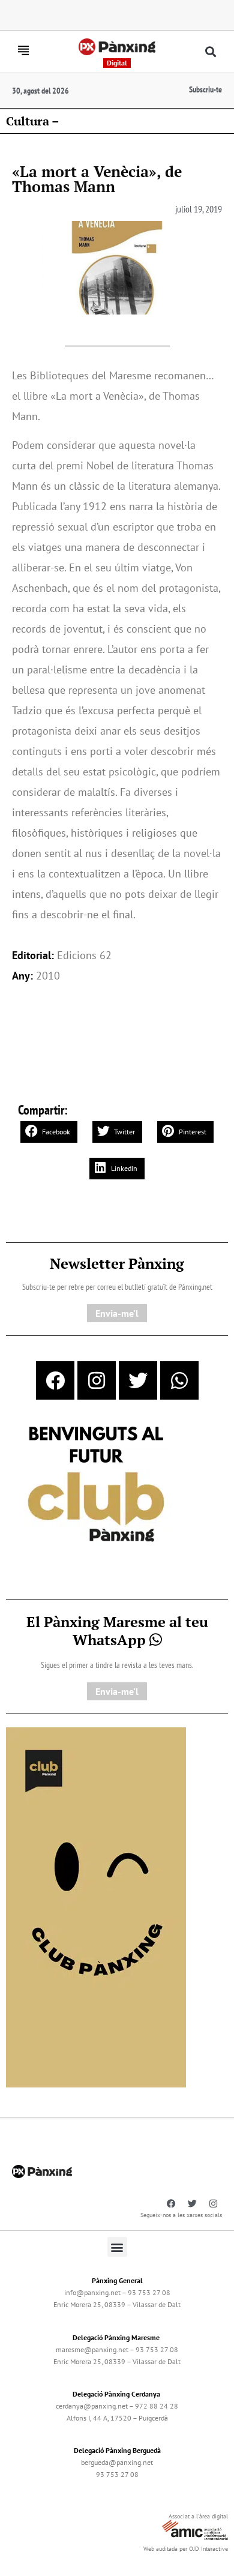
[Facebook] (55, 1380)
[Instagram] (97, 1380)
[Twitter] (138, 1380)
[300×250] (96, 1485)
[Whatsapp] (179, 1380)
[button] (211, 52)
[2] (96, 1906)
